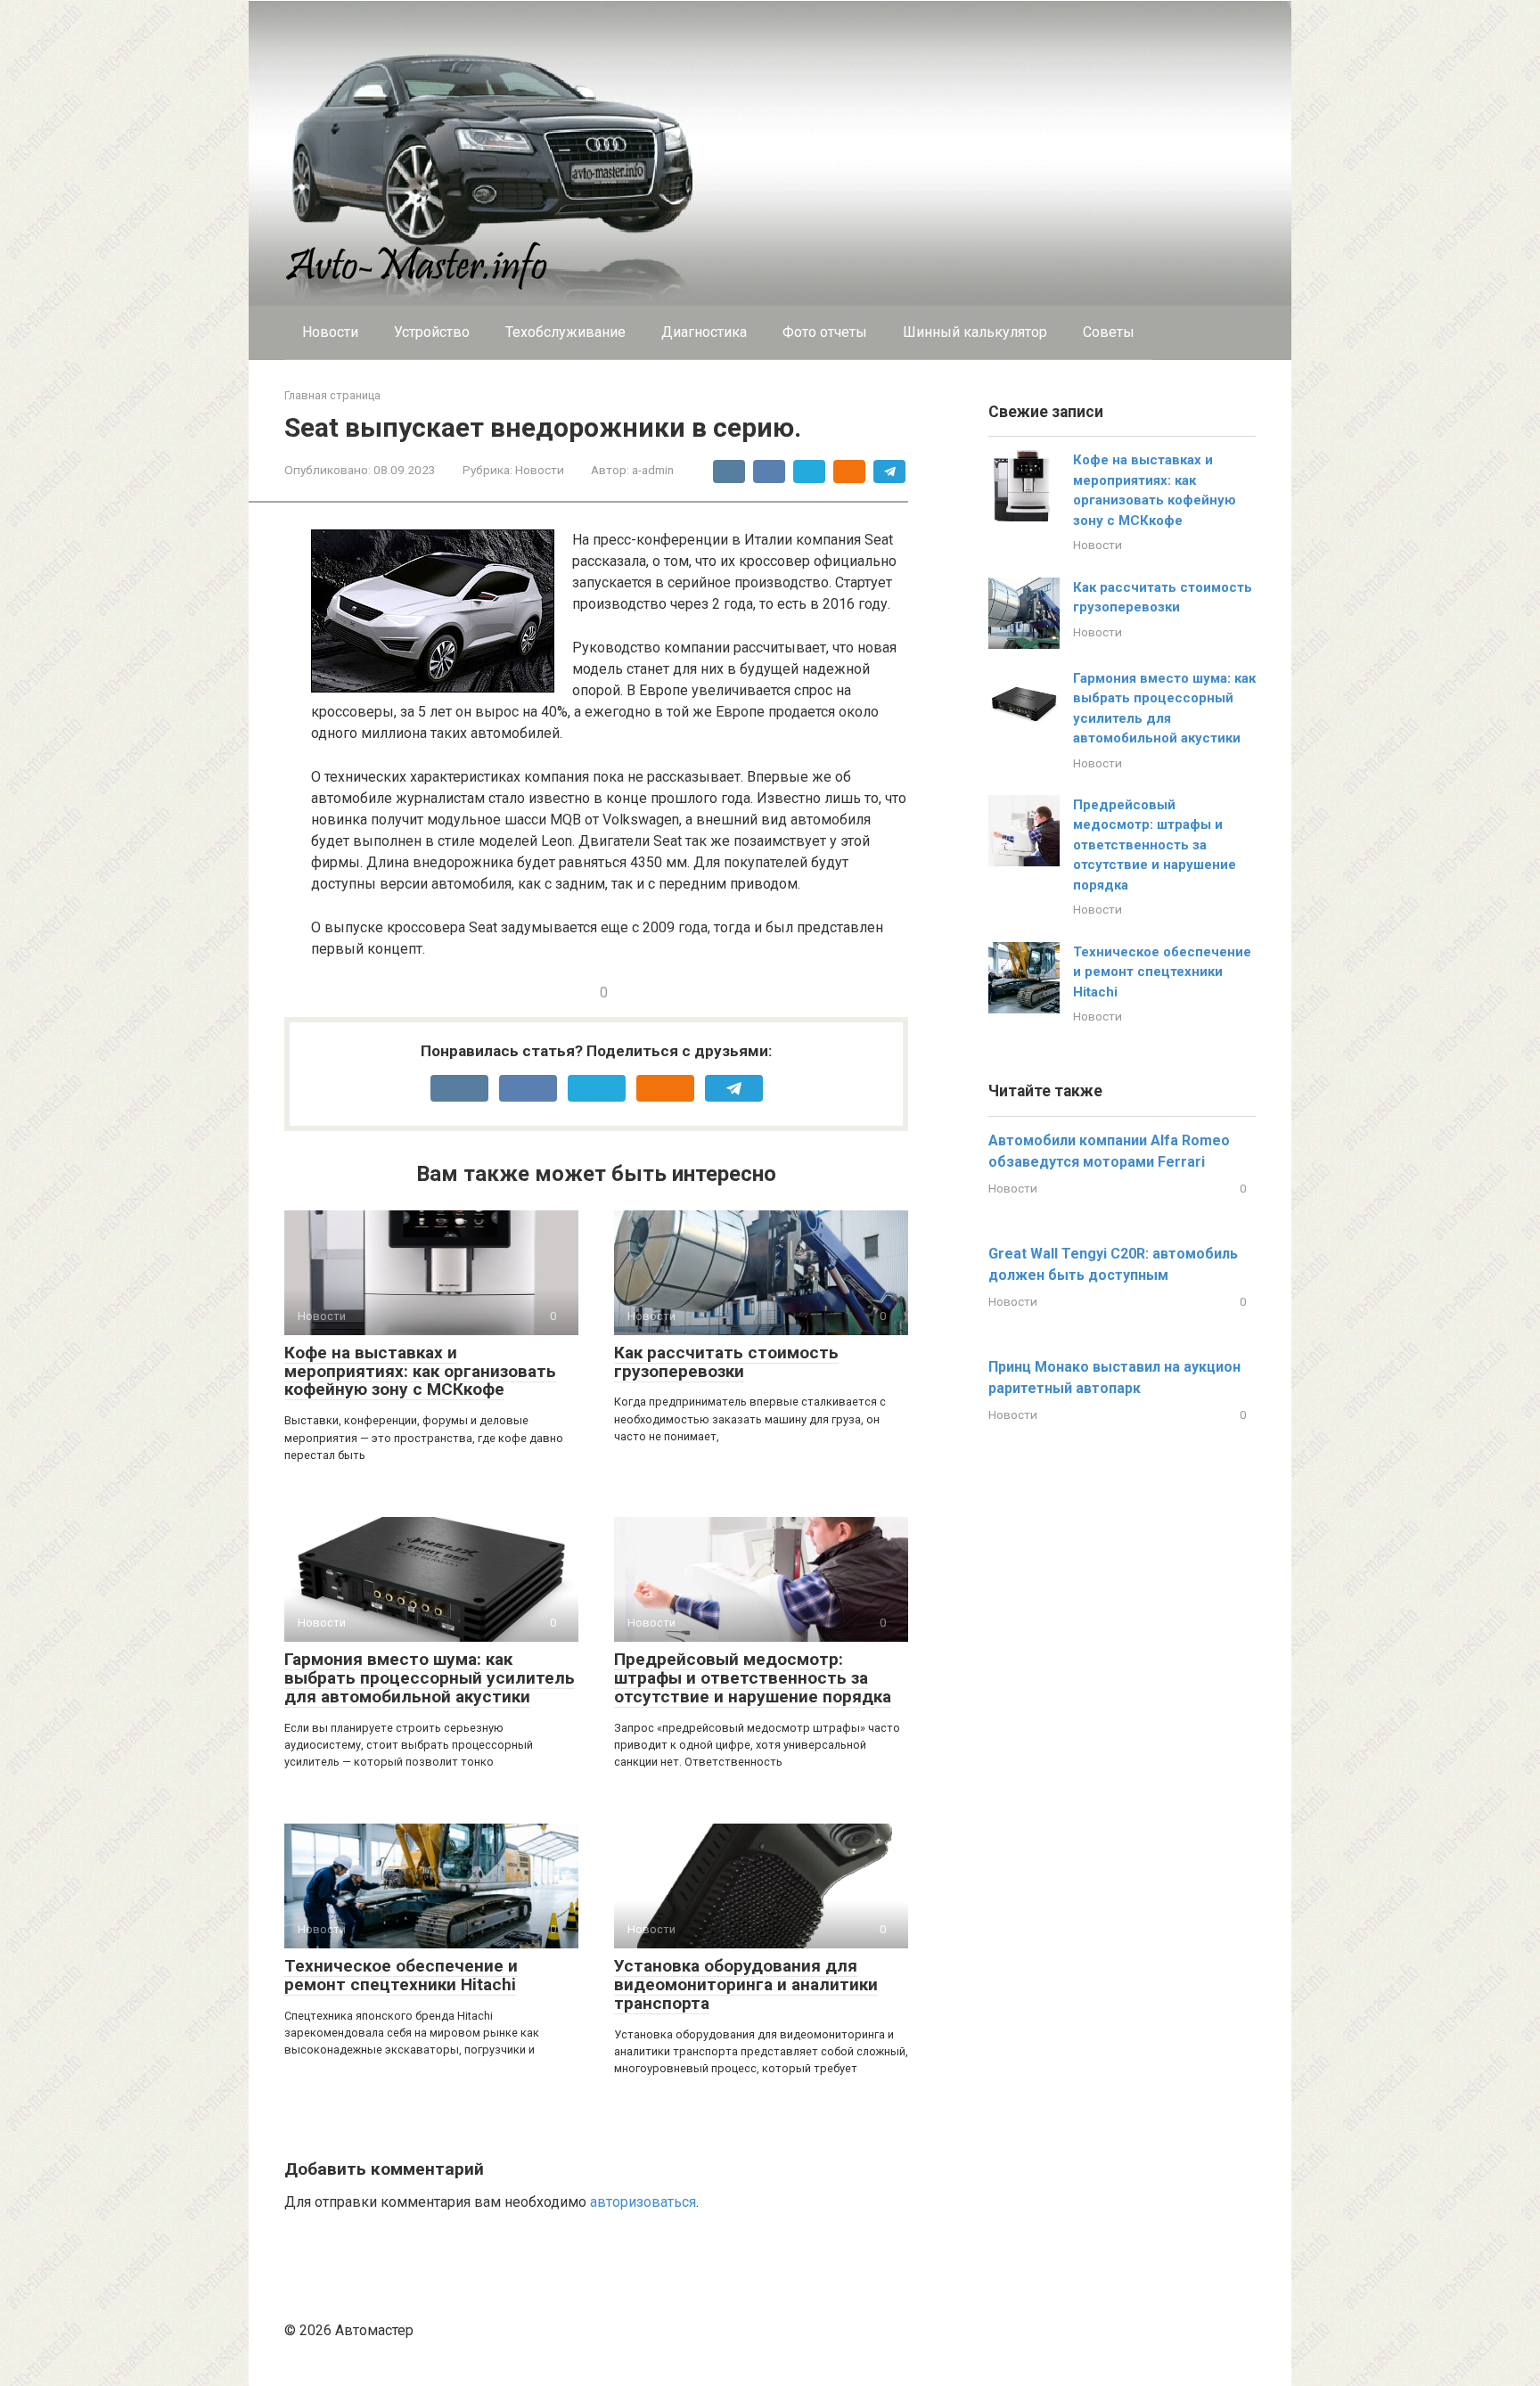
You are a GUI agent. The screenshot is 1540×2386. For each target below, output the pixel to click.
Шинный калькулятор (975, 332)
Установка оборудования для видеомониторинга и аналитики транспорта (746, 1984)
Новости (330, 332)
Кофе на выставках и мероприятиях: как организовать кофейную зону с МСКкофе (420, 1371)
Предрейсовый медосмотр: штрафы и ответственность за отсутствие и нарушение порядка (753, 1678)
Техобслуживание (565, 332)
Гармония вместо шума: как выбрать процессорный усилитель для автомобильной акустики (430, 1678)
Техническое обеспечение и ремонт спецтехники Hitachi (401, 1975)
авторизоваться (643, 2202)
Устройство (432, 332)
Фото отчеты (825, 332)
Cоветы (1109, 332)
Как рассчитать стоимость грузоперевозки (726, 1362)
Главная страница (332, 395)
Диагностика (704, 332)
